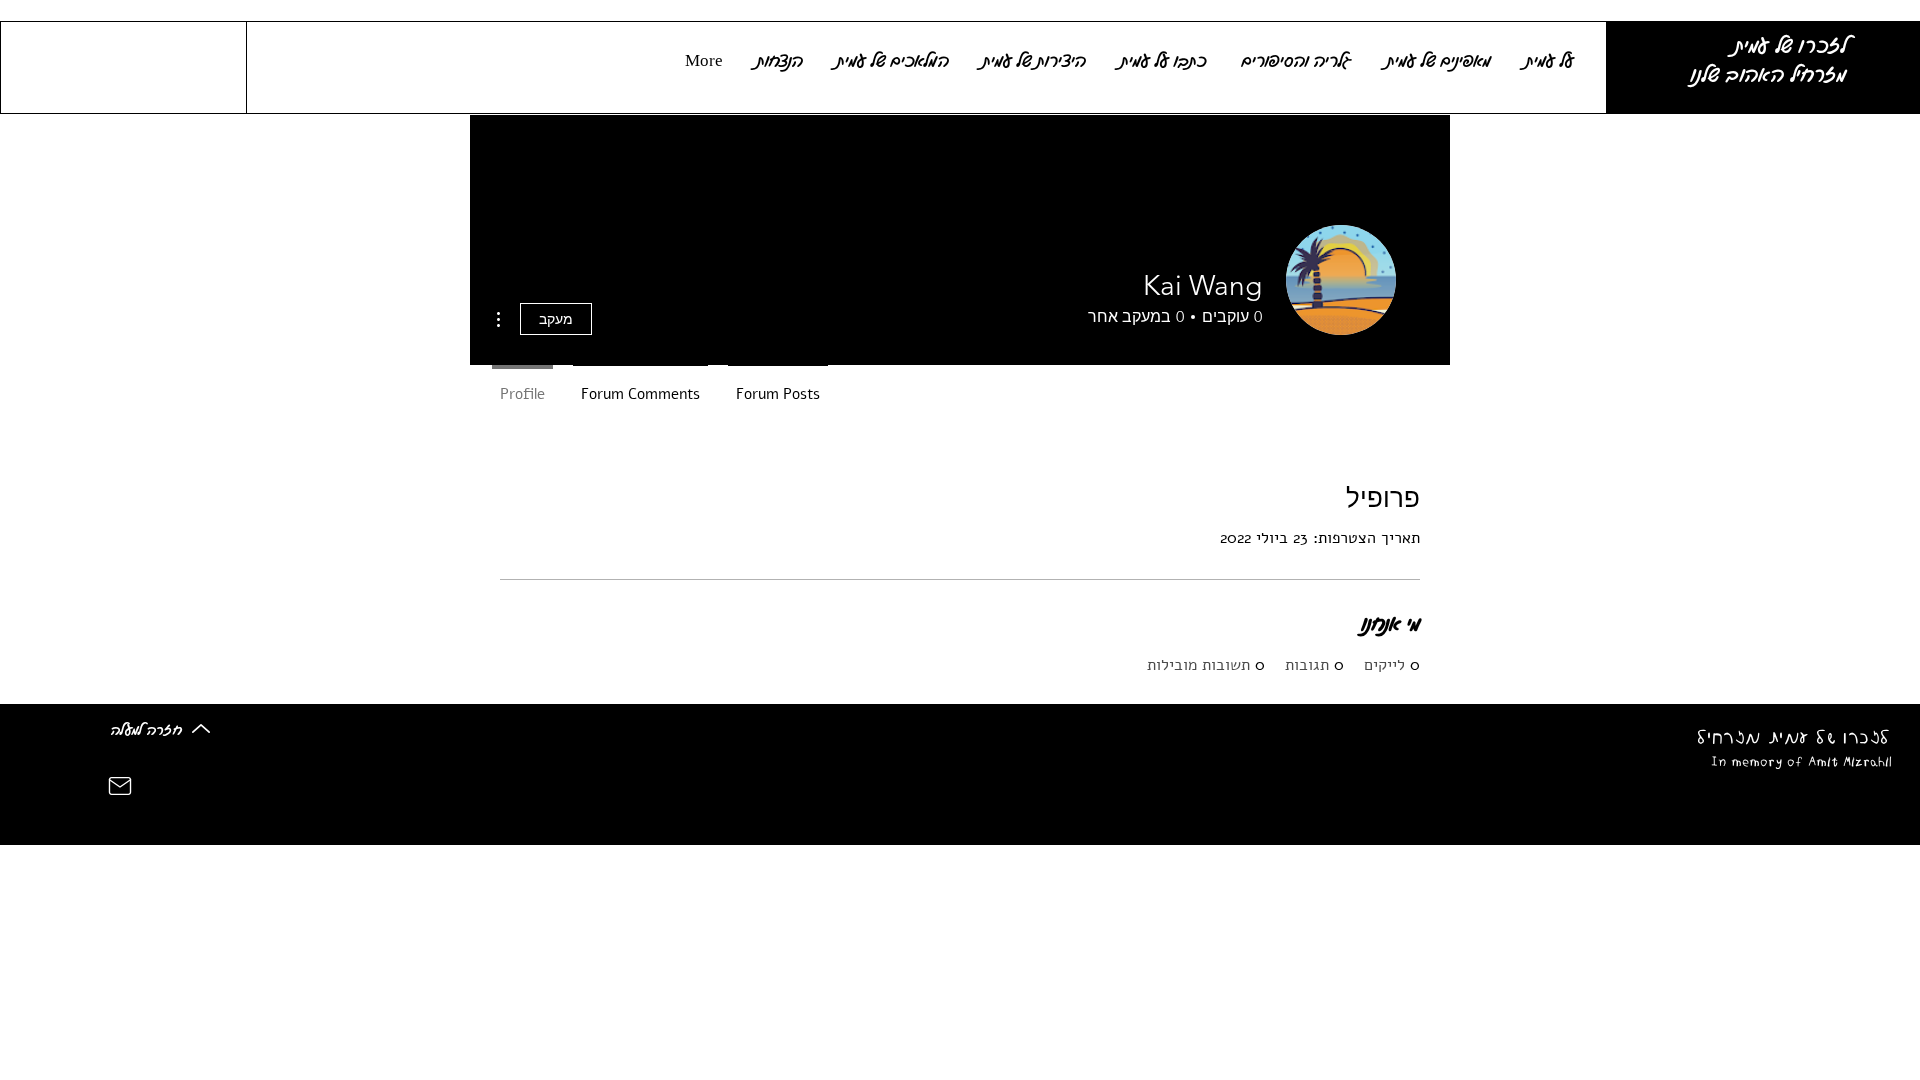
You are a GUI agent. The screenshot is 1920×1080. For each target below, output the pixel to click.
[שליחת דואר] (120, 786)
